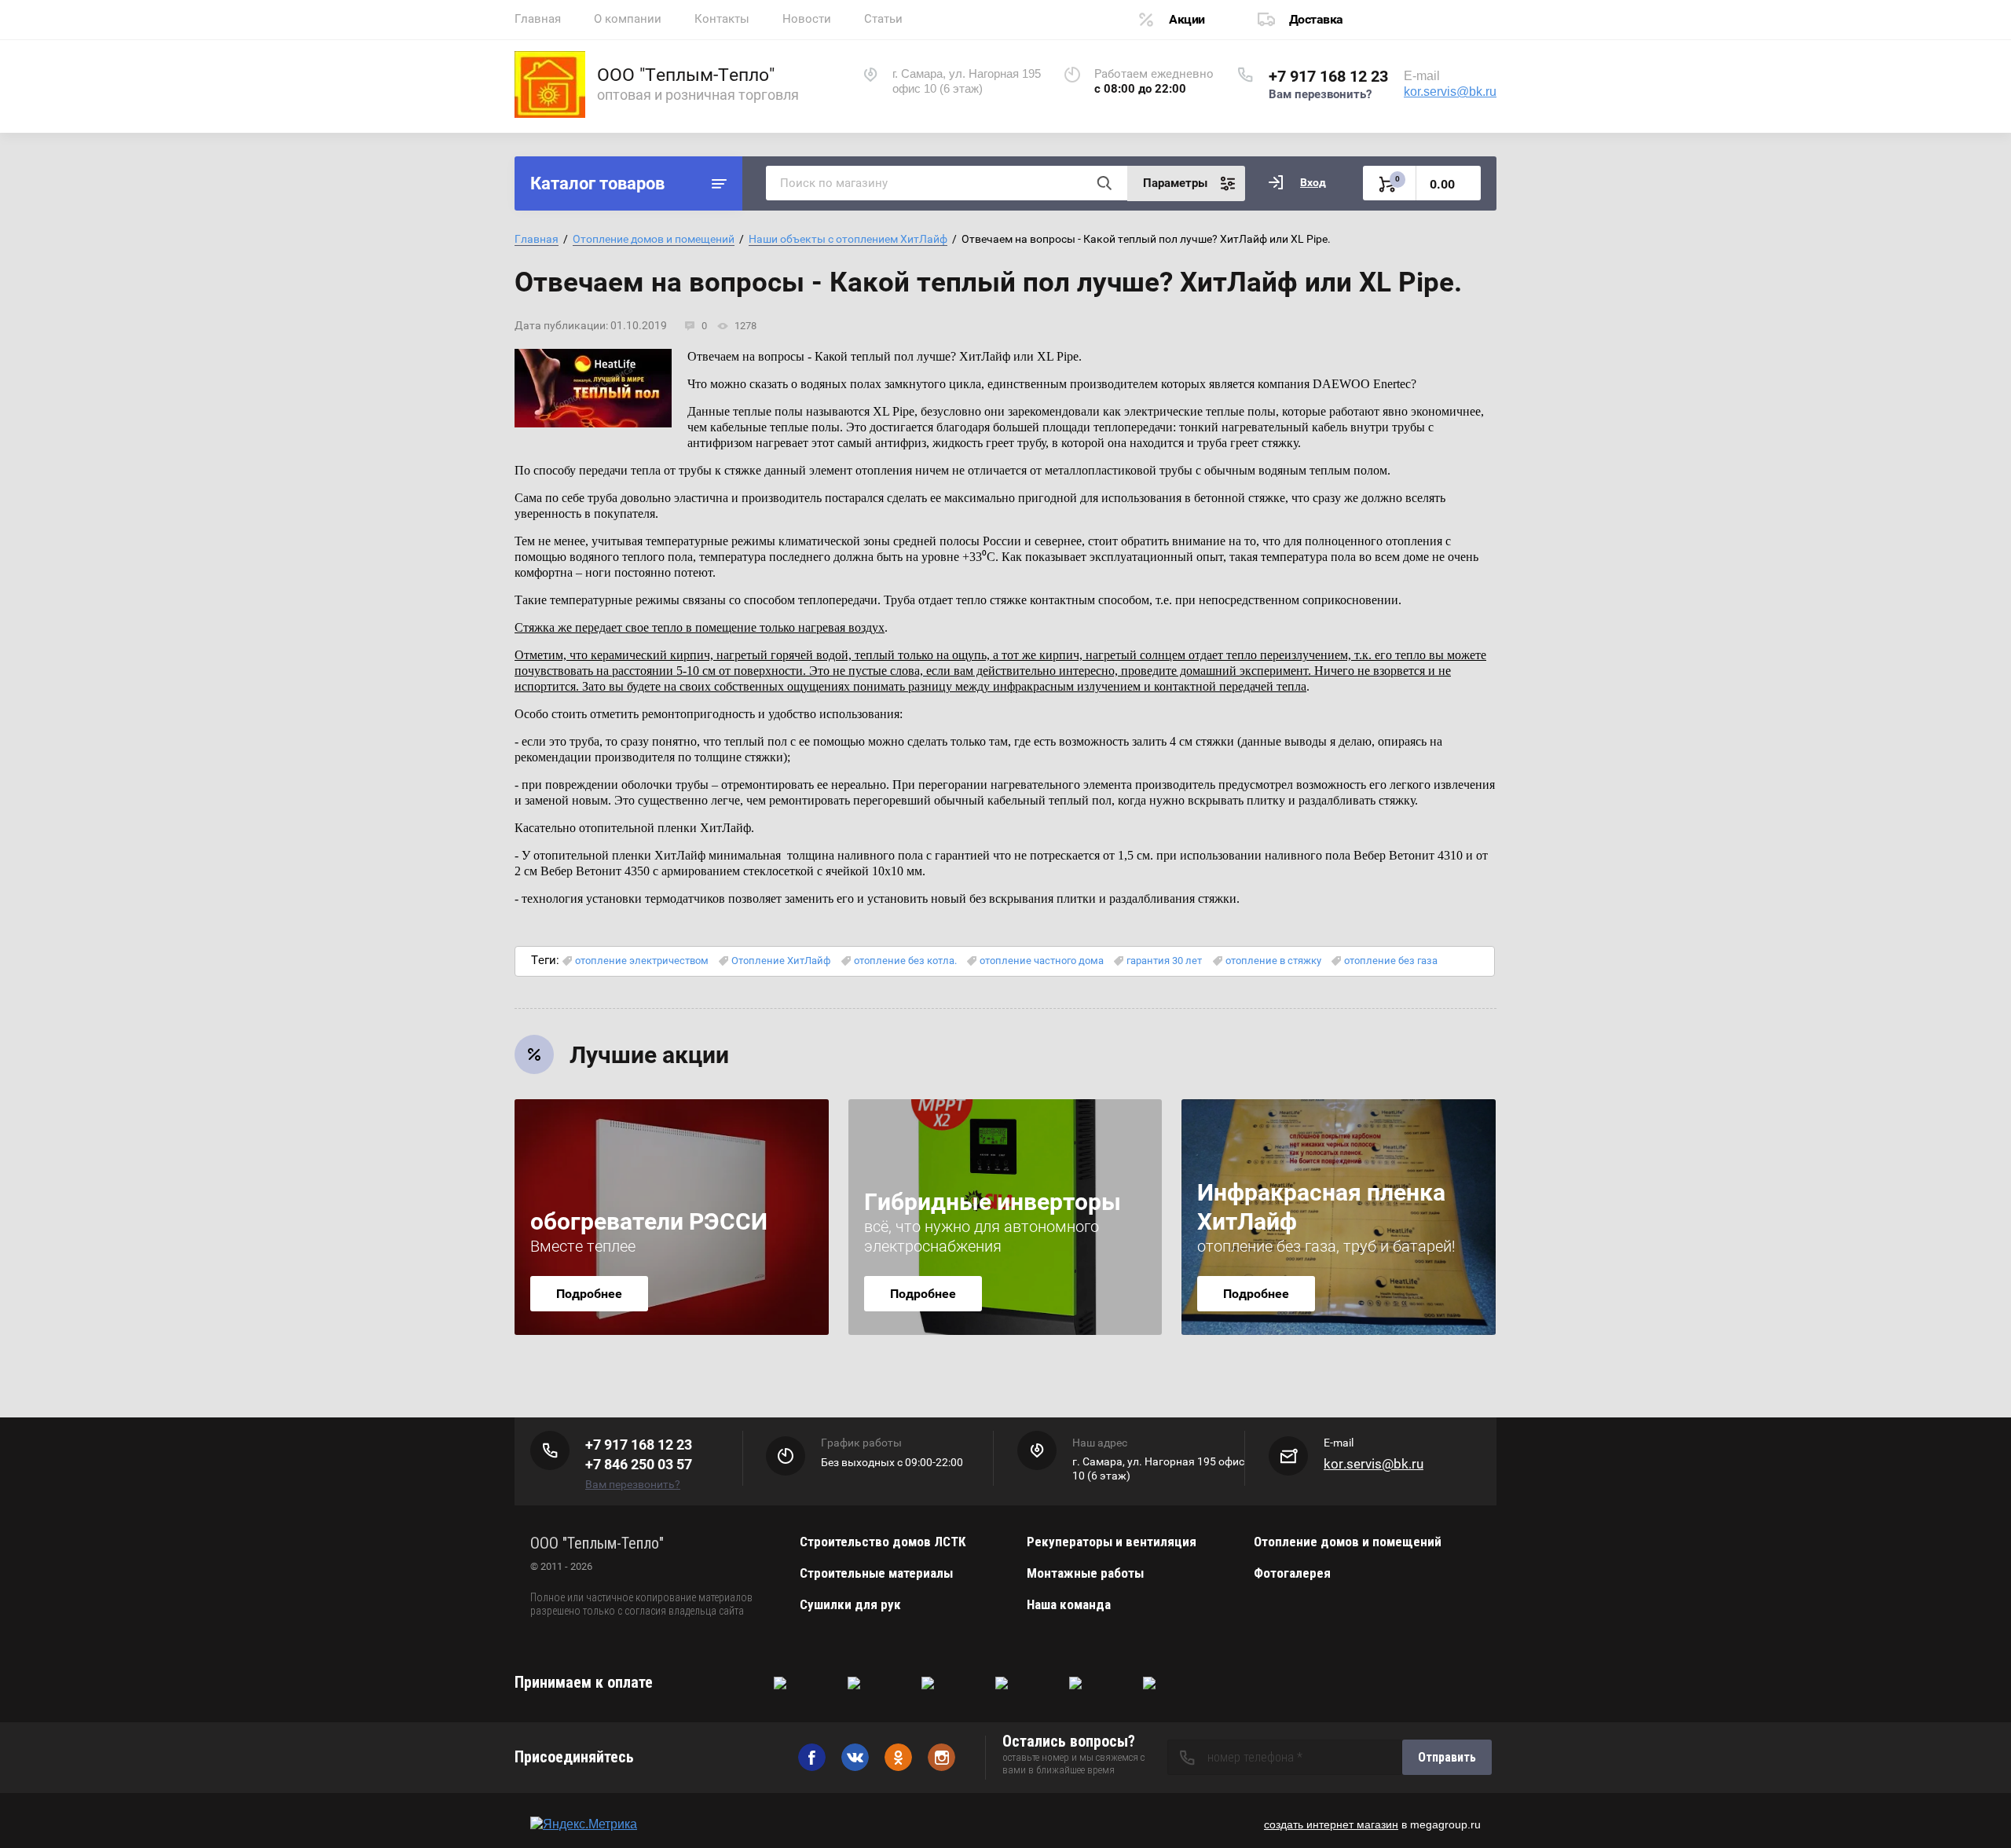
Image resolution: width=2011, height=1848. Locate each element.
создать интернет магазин (1331, 1824)
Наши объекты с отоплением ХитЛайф (848, 239)
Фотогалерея (1292, 1573)
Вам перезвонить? (1320, 94)
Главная (538, 19)
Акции (1187, 19)
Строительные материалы (876, 1573)
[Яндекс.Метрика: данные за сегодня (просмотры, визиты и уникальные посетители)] (584, 1824)
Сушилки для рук (850, 1604)
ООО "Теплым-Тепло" (686, 75)
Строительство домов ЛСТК (883, 1542)
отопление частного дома (1042, 961)
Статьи (883, 19)
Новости (807, 19)
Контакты (722, 19)
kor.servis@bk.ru (1450, 92)
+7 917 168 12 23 (1328, 76)
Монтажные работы (1085, 1573)
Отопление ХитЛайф (781, 961)
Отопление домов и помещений (654, 239)
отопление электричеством (642, 961)
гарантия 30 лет (1164, 961)
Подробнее (589, 1294)
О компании (628, 19)
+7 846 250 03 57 (639, 1464)
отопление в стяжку (1273, 961)
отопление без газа (1391, 961)
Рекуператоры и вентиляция (1112, 1542)
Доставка (1316, 19)
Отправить (1447, 1757)
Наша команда (1069, 1604)
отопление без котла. (905, 961)
